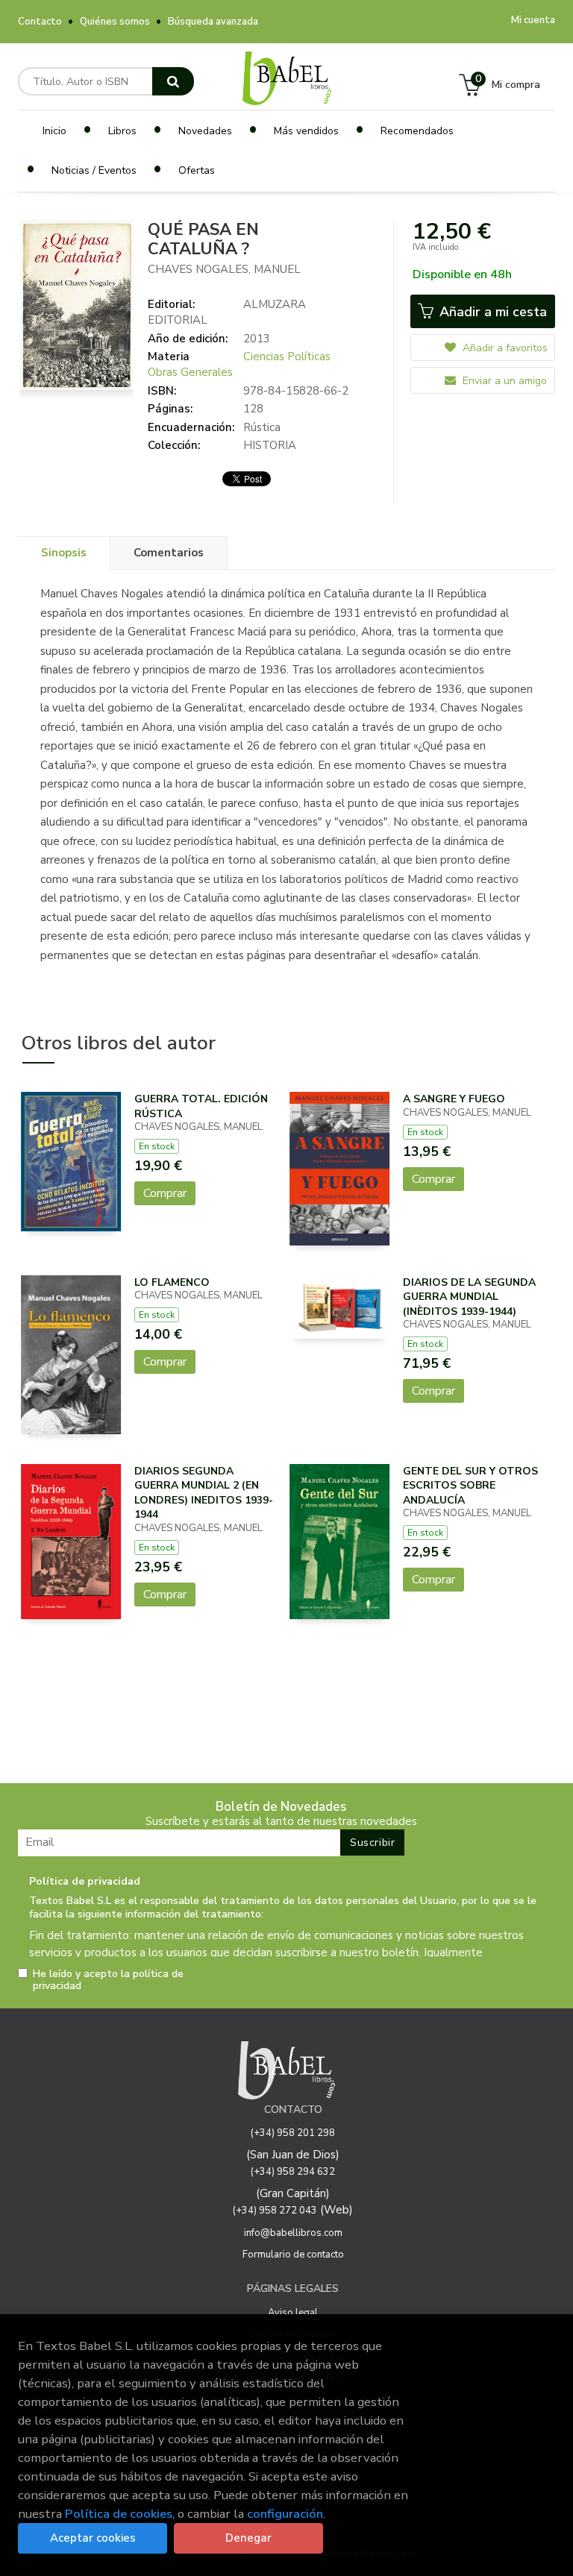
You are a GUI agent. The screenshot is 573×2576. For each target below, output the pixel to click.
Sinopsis (64, 553)
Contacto (40, 22)
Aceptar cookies (93, 2538)
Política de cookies (119, 2514)
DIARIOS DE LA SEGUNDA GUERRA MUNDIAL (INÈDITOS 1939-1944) (469, 1297)
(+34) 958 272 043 (275, 2211)
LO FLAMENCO (172, 1282)
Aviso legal (293, 2313)
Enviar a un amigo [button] (503, 381)
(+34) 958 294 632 (293, 2172)
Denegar (248, 2538)
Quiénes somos (115, 22)
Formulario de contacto (293, 2255)
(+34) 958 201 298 (293, 2133)
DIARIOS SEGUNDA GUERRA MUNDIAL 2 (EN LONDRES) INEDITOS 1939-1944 (204, 1493)
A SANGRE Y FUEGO (454, 1099)
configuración (285, 2514)
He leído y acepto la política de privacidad (108, 1980)
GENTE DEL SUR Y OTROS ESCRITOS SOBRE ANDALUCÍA (470, 1486)
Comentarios (169, 553)
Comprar (165, 1193)
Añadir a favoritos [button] (504, 348)
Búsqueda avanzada (213, 22)
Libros (122, 131)
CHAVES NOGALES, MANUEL (224, 269)
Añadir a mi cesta (491, 312)
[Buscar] (173, 81)
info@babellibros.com (293, 2233)
